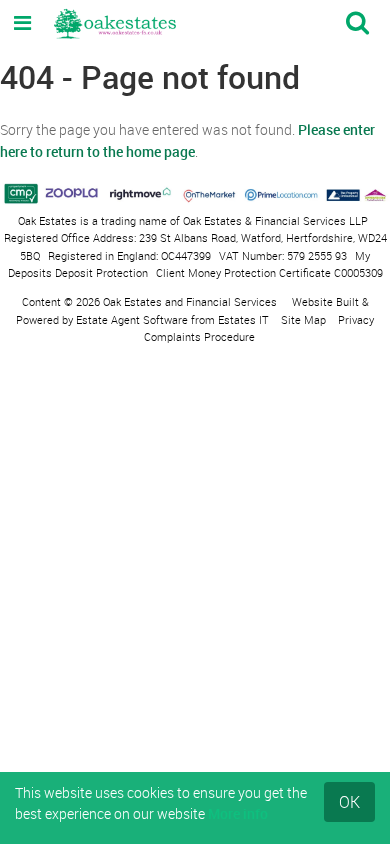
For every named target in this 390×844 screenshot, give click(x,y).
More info (238, 813)
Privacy (356, 319)
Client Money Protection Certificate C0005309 (269, 272)
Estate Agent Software (132, 319)
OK (349, 802)
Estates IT (243, 319)
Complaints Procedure (199, 336)
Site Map (303, 319)
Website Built (325, 301)
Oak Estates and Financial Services (190, 301)
